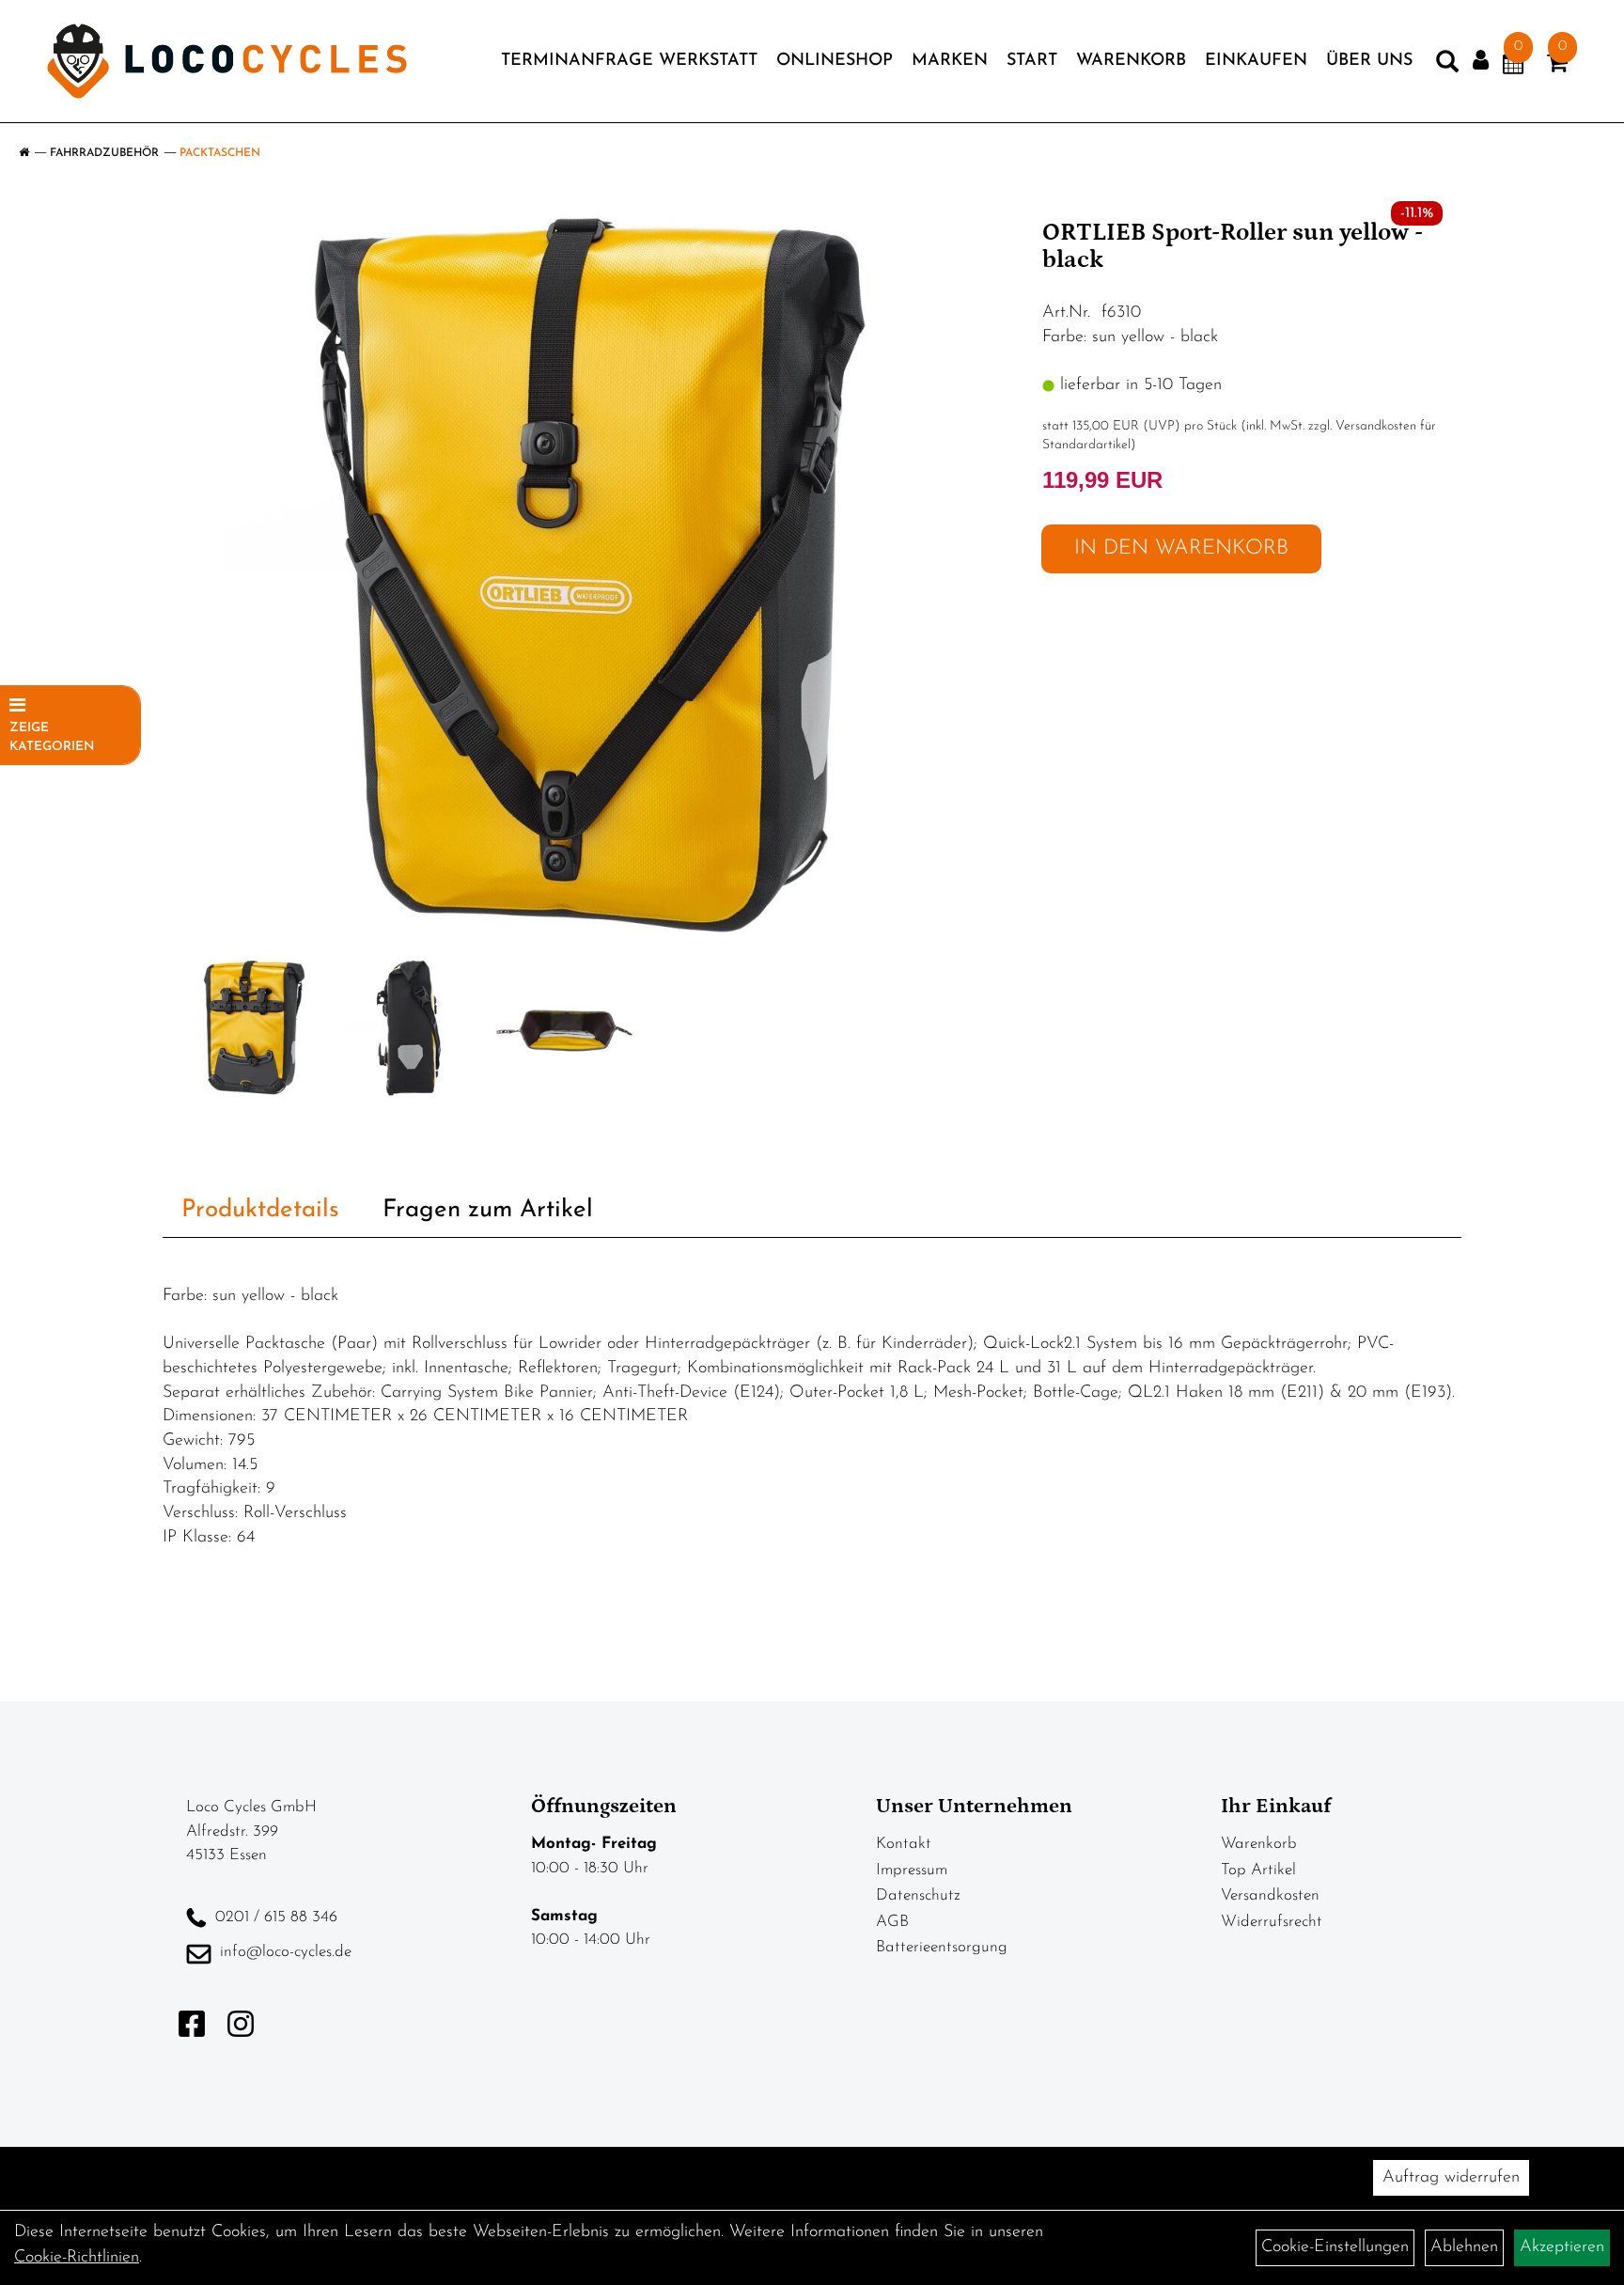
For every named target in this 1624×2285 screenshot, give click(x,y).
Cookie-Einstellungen (1335, 2247)
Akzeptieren (1562, 2247)
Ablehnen (1464, 2247)
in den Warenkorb (1181, 548)
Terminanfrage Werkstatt (629, 61)
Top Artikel (1258, 1870)
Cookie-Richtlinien (77, 2258)
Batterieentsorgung (942, 1947)
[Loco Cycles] (227, 61)
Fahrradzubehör (104, 153)
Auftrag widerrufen (1451, 2178)
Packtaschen (220, 153)
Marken (950, 61)
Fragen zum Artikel (488, 1210)
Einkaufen (1256, 61)
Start (1032, 61)
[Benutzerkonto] (1481, 61)
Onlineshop (835, 61)
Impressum (912, 1870)
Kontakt (904, 1844)
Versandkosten (1270, 1895)
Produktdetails (260, 1210)
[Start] (24, 153)
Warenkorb (1131, 61)
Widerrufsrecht (1272, 1922)
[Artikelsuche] (1447, 66)
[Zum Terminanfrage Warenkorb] (1513, 67)
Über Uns (1369, 61)
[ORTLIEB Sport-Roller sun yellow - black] (596, 577)
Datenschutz (918, 1895)
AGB (892, 1922)
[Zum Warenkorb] (1557, 67)
